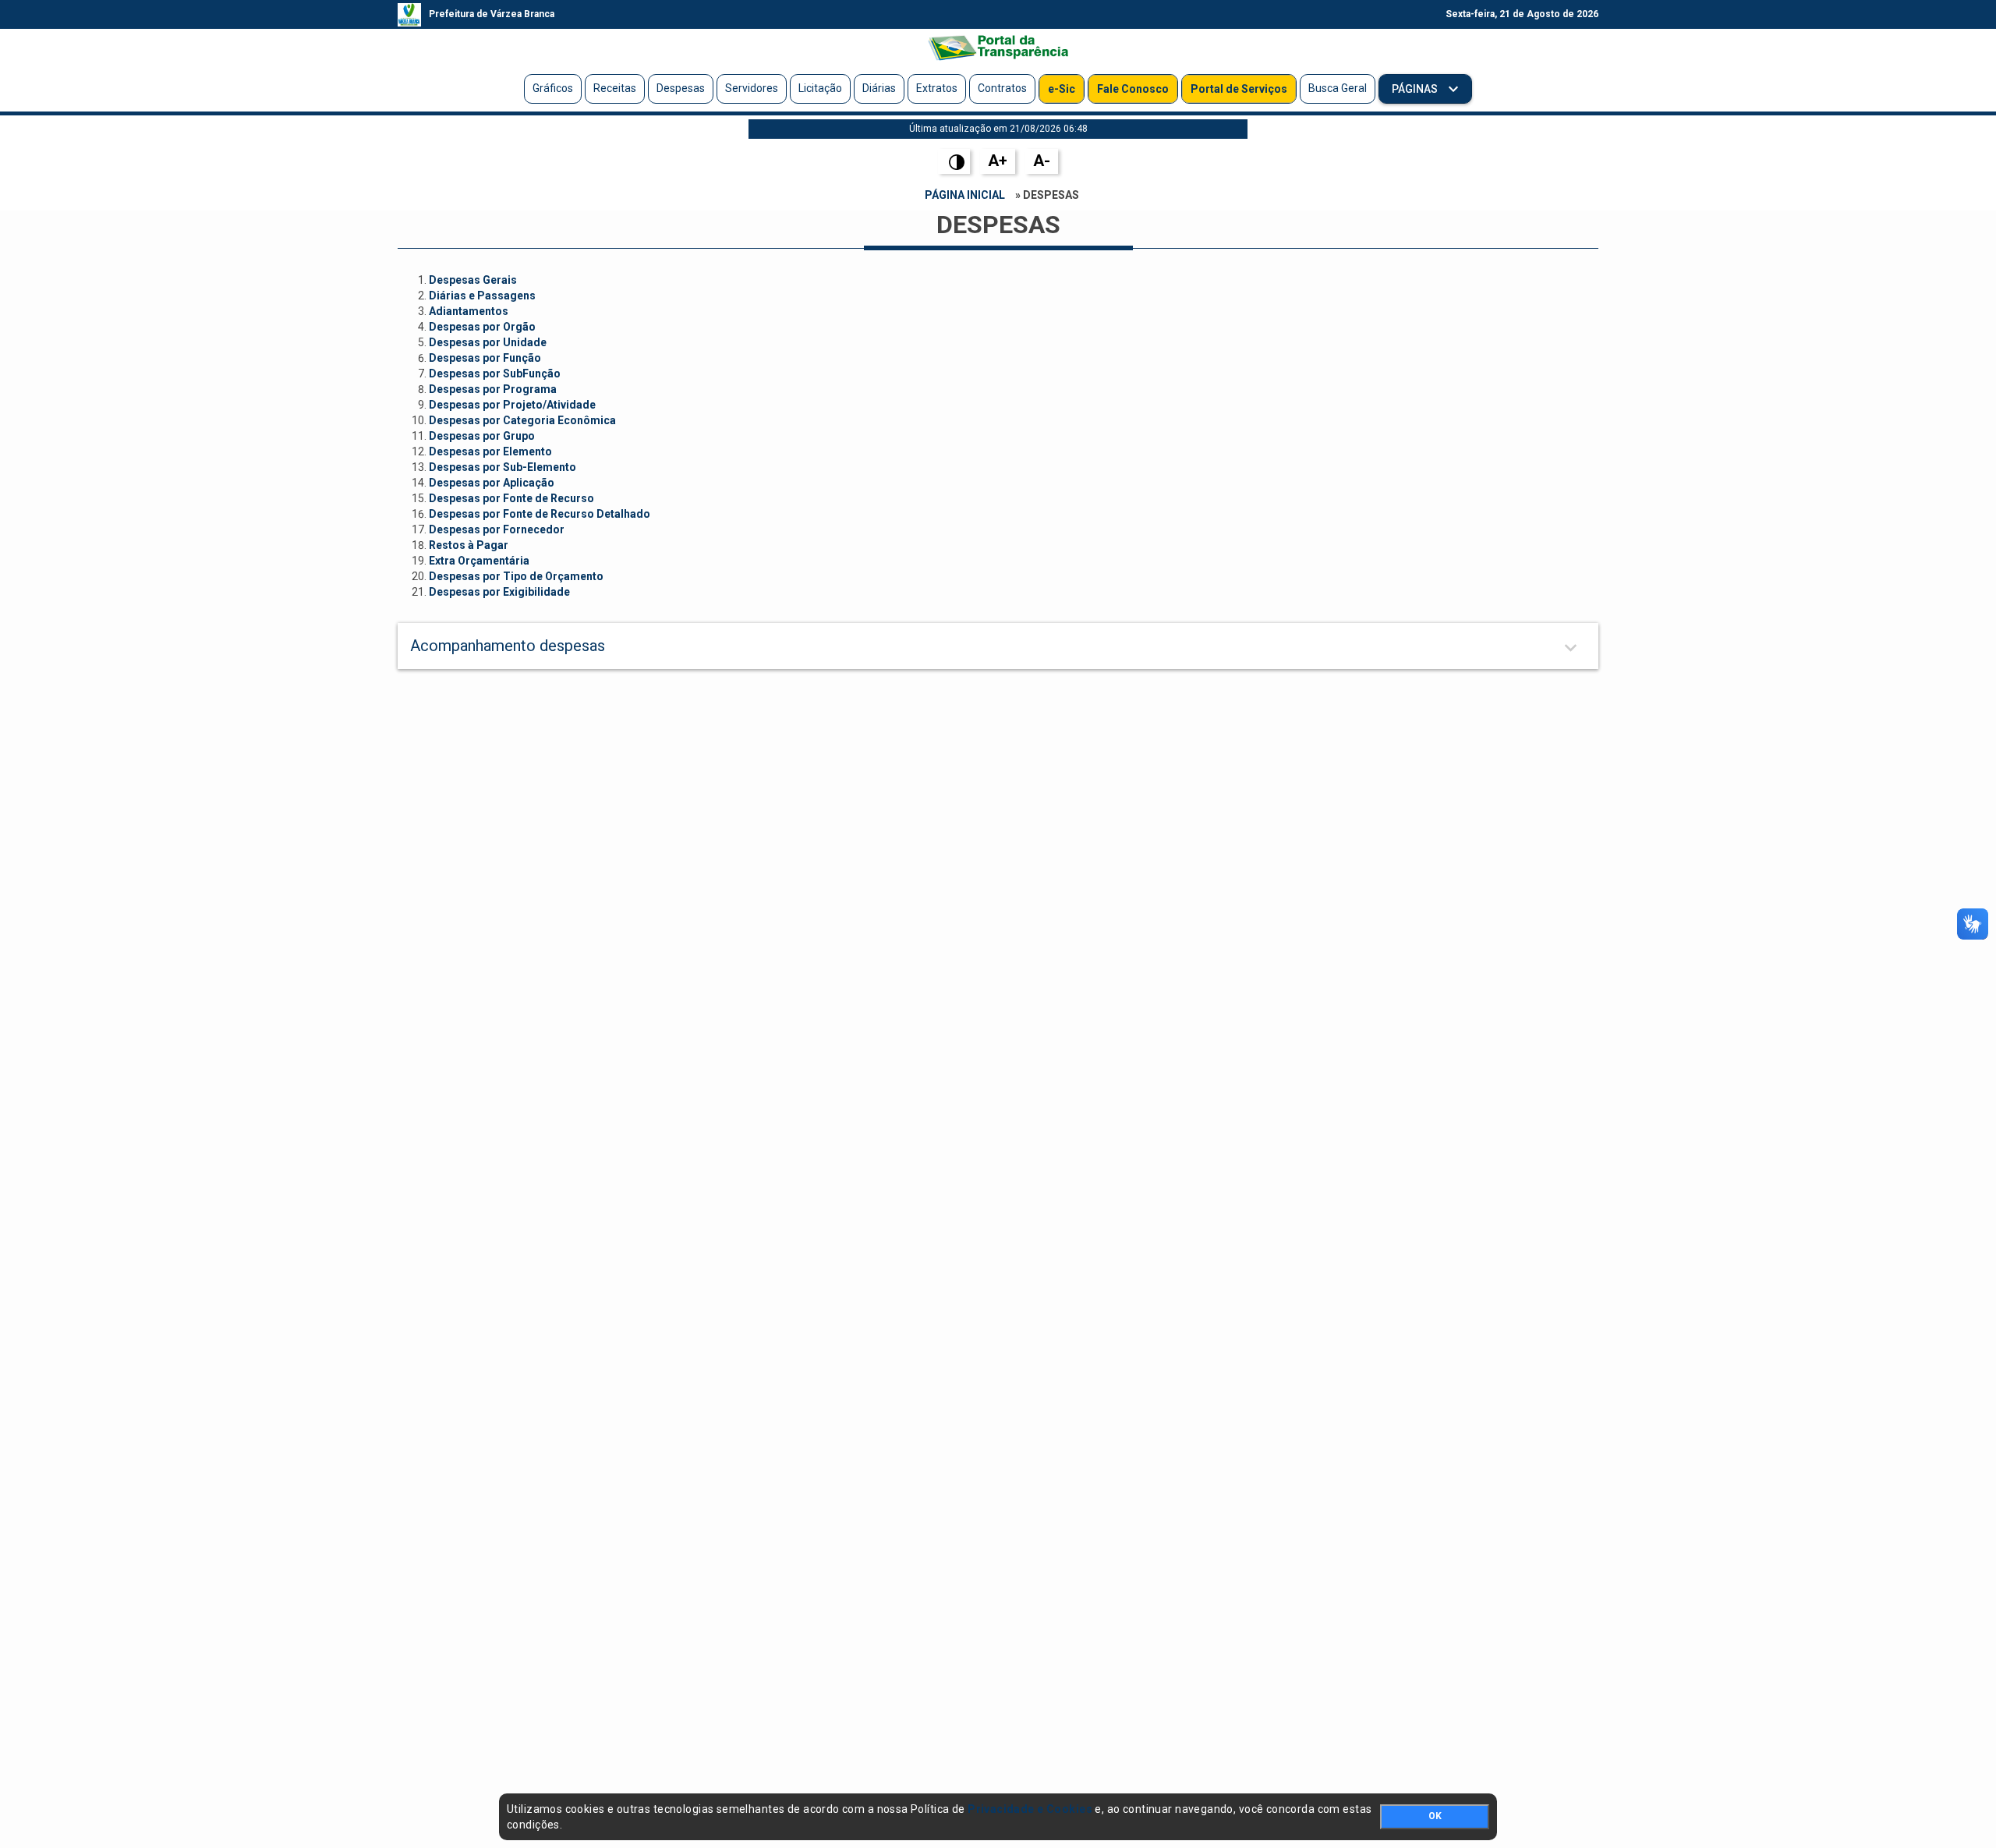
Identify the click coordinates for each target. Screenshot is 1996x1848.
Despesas (681, 88)
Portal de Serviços (1239, 89)
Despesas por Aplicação (492, 483)
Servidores (752, 88)
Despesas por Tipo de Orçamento (516, 576)
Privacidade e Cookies (1030, 1809)
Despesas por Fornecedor (497, 529)
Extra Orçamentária (479, 561)
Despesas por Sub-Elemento (503, 467)
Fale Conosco (1133, 89)
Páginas (1416, 89)
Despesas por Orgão (482, 327)
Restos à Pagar (469, 545)
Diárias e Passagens (482, 296)
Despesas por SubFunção (495, 373)
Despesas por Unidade (488, 342)
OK (1435, 1816)
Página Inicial (965, 195)
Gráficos (553, 88)
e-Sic (1062, 89)
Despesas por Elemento (490, 451)
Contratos (1002, 88)
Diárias (879, 88)
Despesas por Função (485, 358)
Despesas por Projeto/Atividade (512, 405)
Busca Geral (1338, 88)
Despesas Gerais (473, 280)
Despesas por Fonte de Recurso (511, 498)
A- (1042, 161)
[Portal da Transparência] (998, 48)
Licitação (820, 88)
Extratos (937, 88)
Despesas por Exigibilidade (499, 592)
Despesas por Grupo (482, 436)
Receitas (615, 88)
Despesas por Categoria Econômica (522, 420)
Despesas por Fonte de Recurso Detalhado (540, 514)
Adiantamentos (469, 311)
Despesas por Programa (493, 389)
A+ (998, 161)
